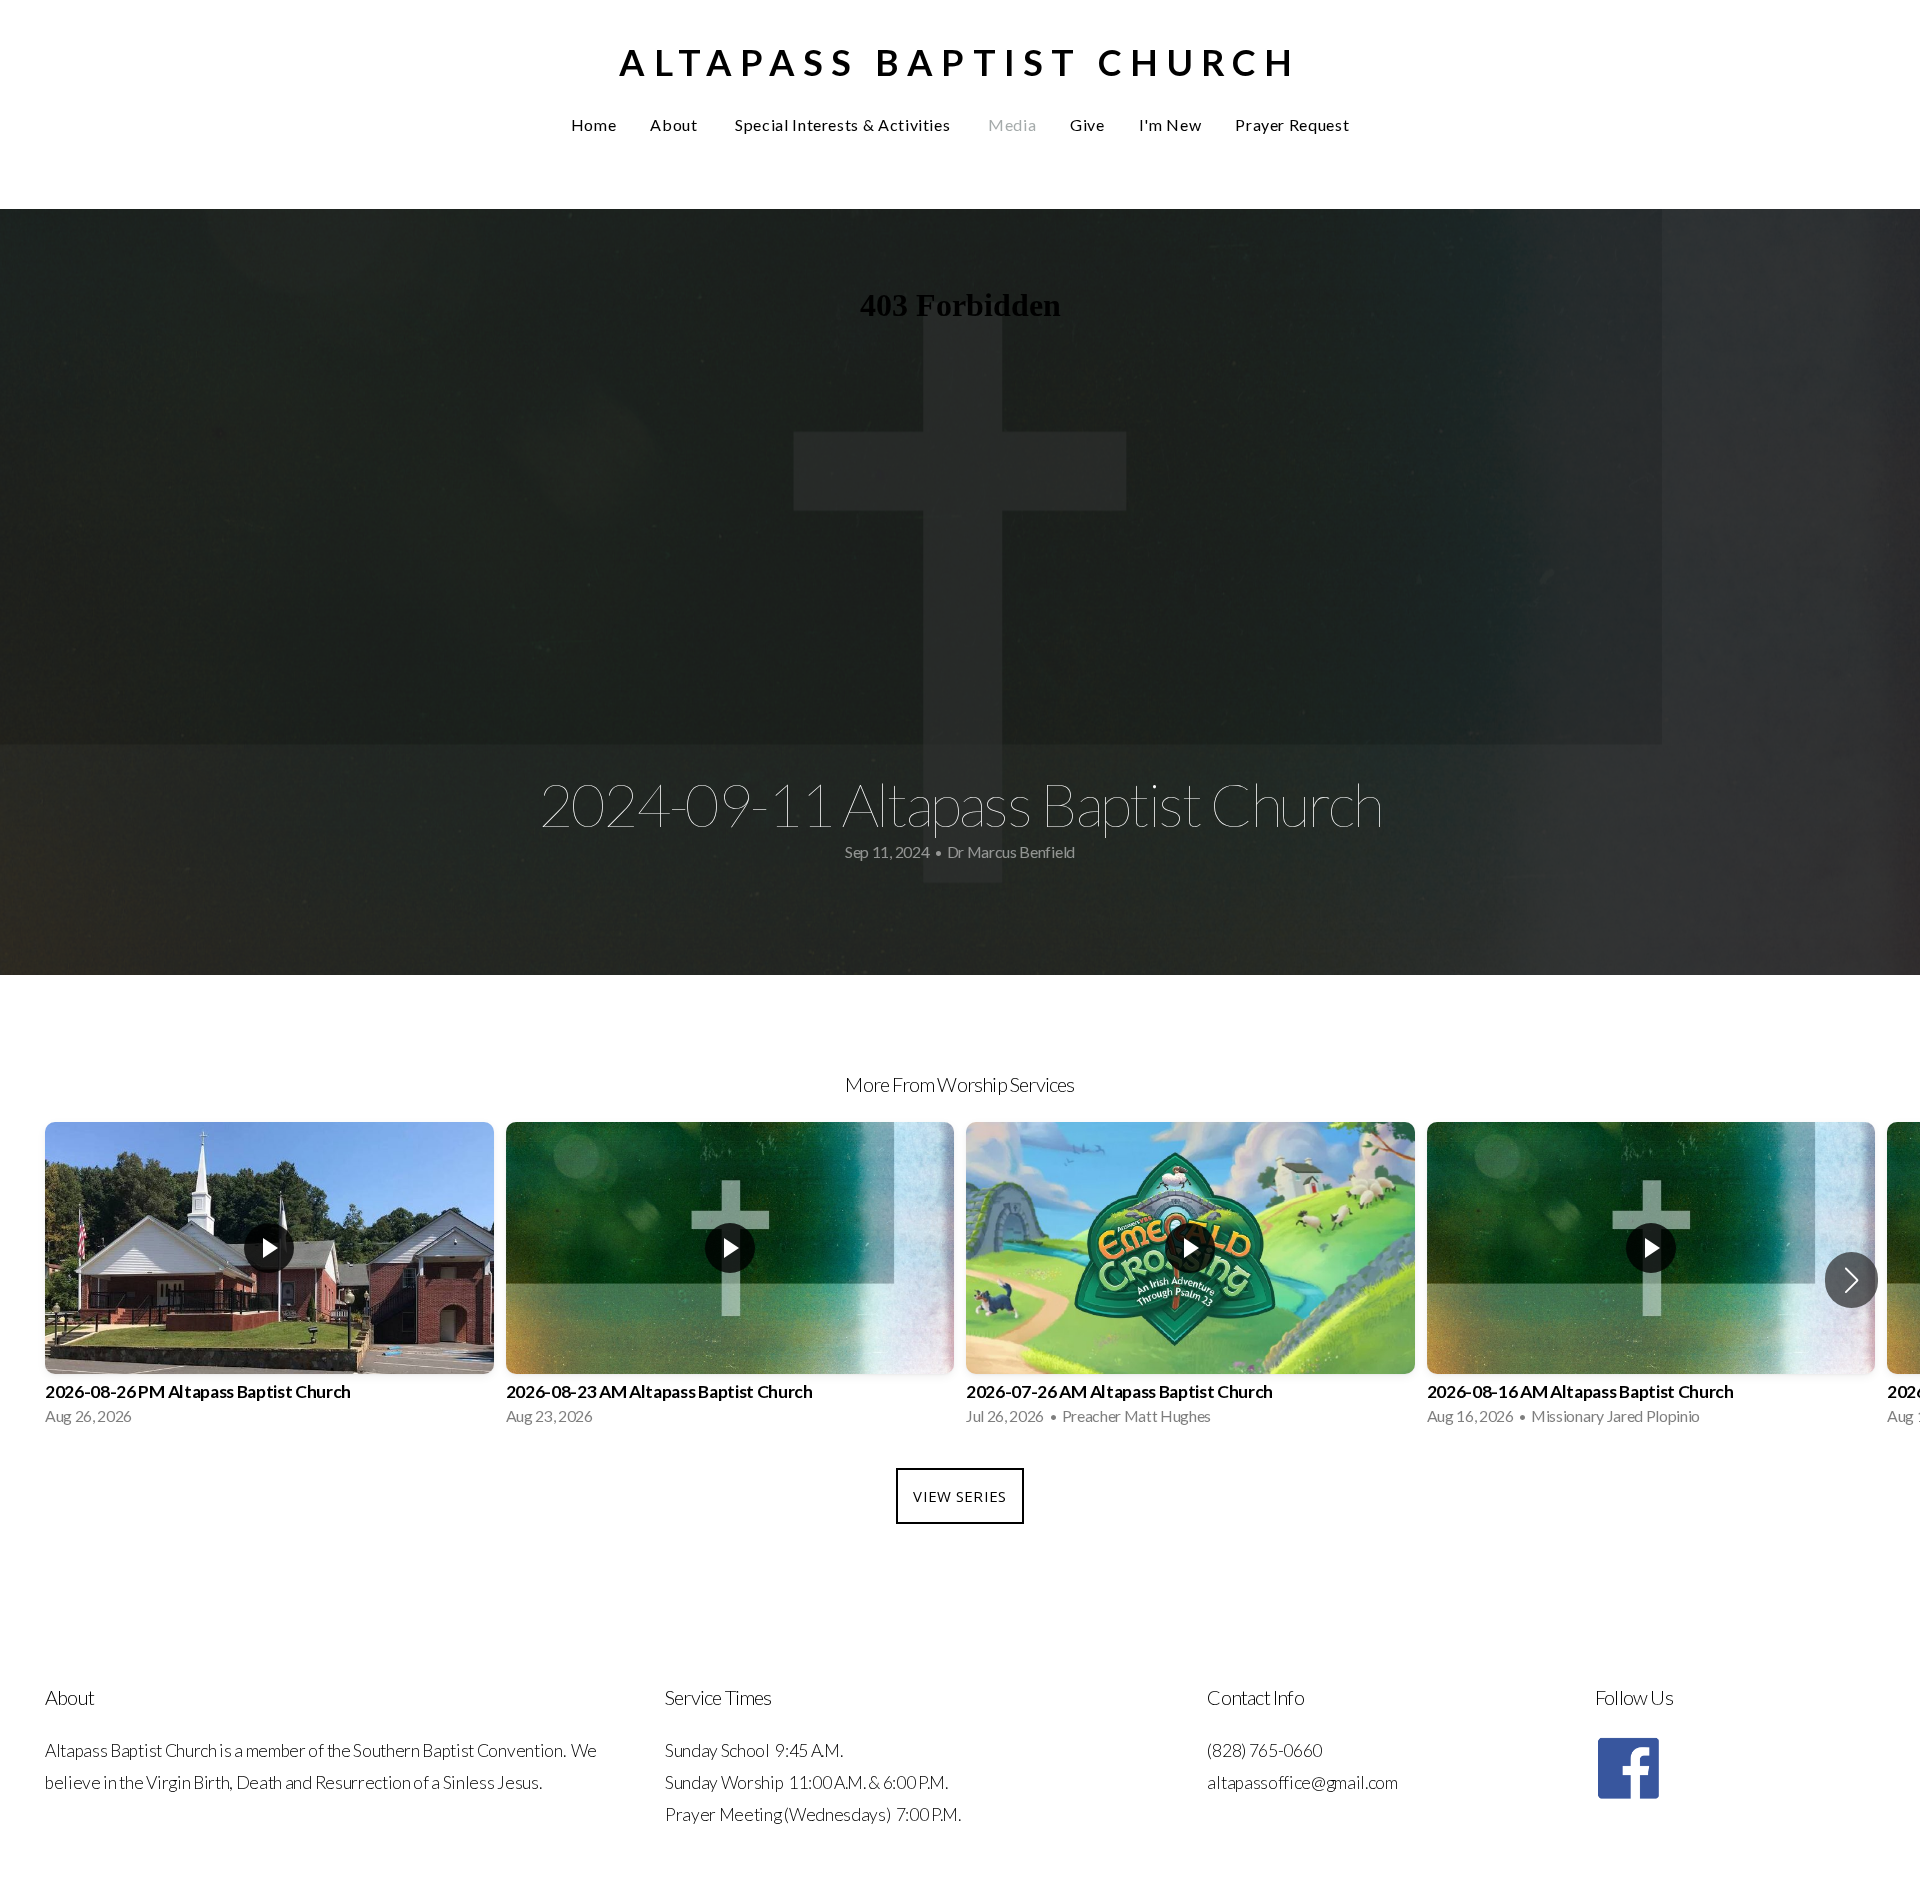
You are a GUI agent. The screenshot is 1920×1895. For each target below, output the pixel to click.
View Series (959, 1496)
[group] (269, 1280)
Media (1012, 124)
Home (594, 124)
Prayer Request (1292, 124)
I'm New (1170, 124)
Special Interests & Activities (844, 124)
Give (1087, 124)
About (675, 124)
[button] (1851, 1280)
